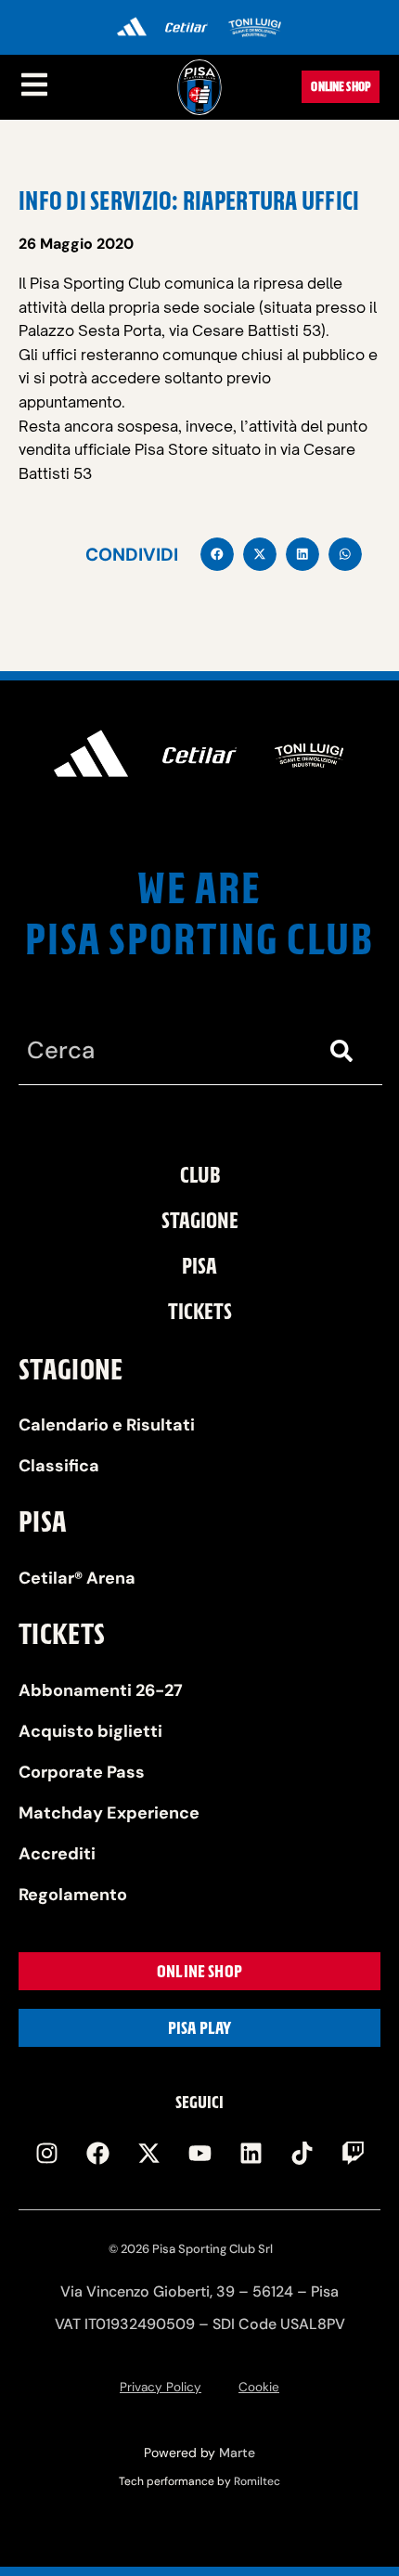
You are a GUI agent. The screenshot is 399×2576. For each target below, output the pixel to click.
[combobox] (163, 1051)
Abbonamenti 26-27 (101, 1690)
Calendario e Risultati (107, 1425)
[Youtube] (199, 2154)
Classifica (59, 1466)
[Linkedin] (251, 2154)
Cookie (259, 2387)
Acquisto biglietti (90, 1731)
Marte (237, 2453)
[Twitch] (353, 2154)
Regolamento (73, 1895)
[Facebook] (97, 2154)
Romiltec (257, 2481)
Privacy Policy (161, 2387)
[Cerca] (345, 1051)
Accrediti (57, 1854)
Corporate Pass (82, 1772)
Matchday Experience (109, 1813)
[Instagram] (46, 2154)
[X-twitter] (148, 2154)
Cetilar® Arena (77, 1578)
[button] (217, 554)
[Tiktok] (302, 2154)
